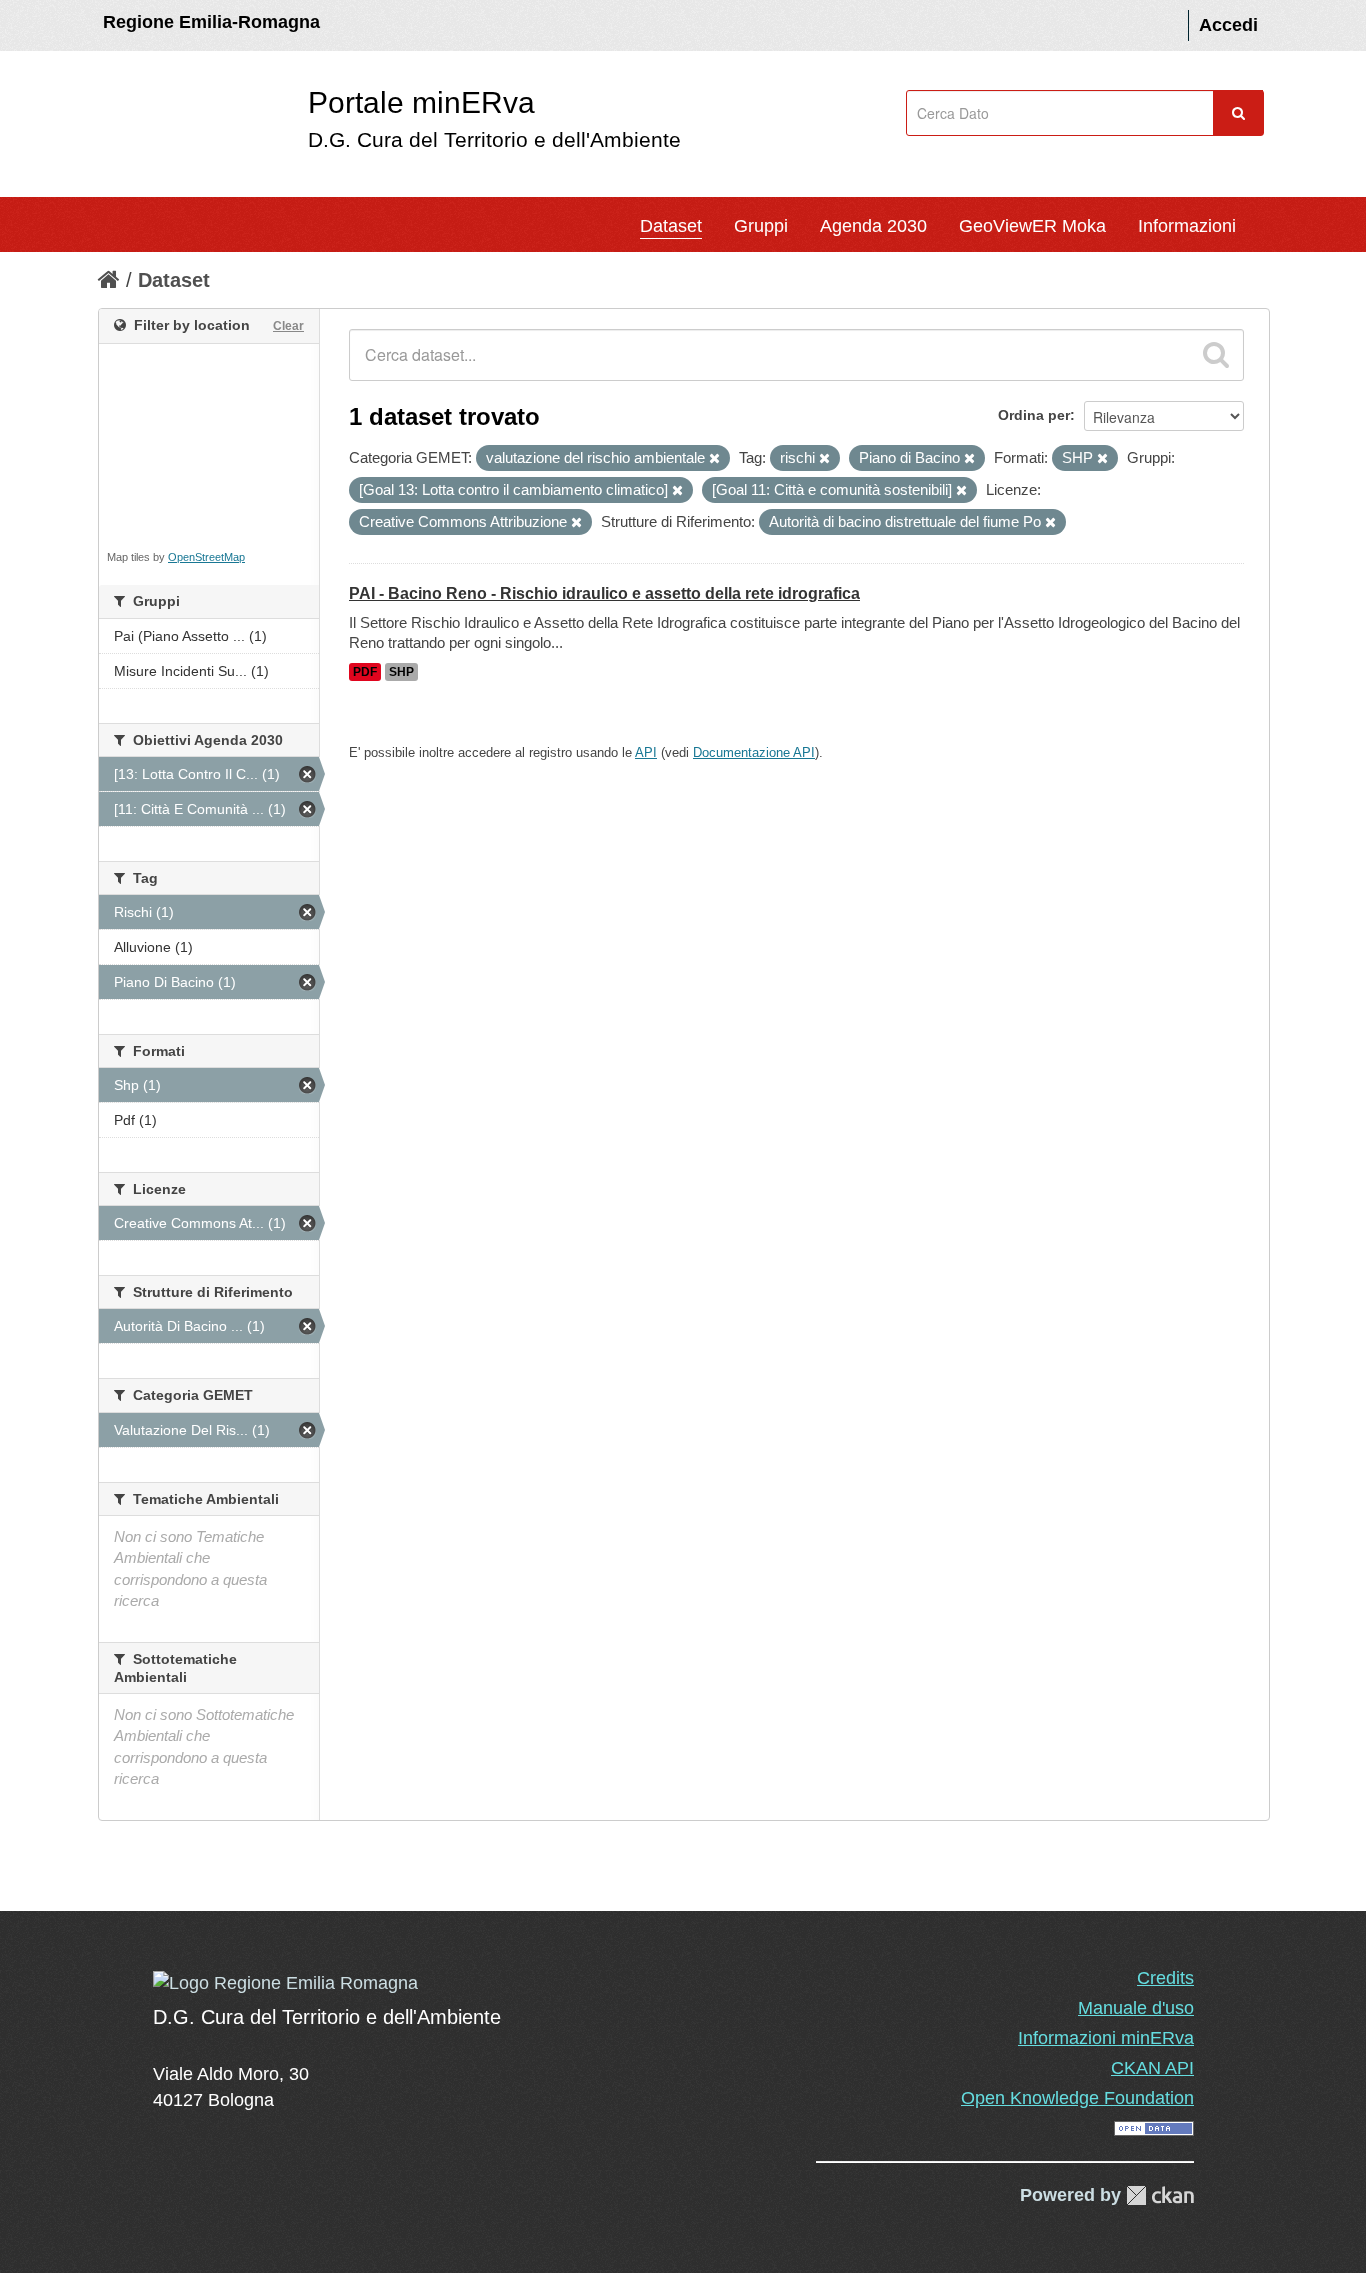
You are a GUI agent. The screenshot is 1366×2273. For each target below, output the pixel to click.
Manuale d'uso (1136, 2008)
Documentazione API (754, 752)
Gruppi (761, 226)
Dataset (671, 226)
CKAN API (1152, 2068)
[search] (1216, 355)
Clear (288, 326)
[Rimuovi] (714, 459)
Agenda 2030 (873, 226)
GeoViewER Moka (1032, 226)
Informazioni (1187, 226)
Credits (1165, 1978)
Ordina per (1034, 415)
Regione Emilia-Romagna (211, 22)
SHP (401, 672)
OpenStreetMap (206, 557)
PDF (365, 672)
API (646, 752)
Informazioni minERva (1106, 2038)
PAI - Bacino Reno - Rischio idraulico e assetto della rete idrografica (604, 593)
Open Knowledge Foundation (1077, 2098)
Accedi (1228, 25)
